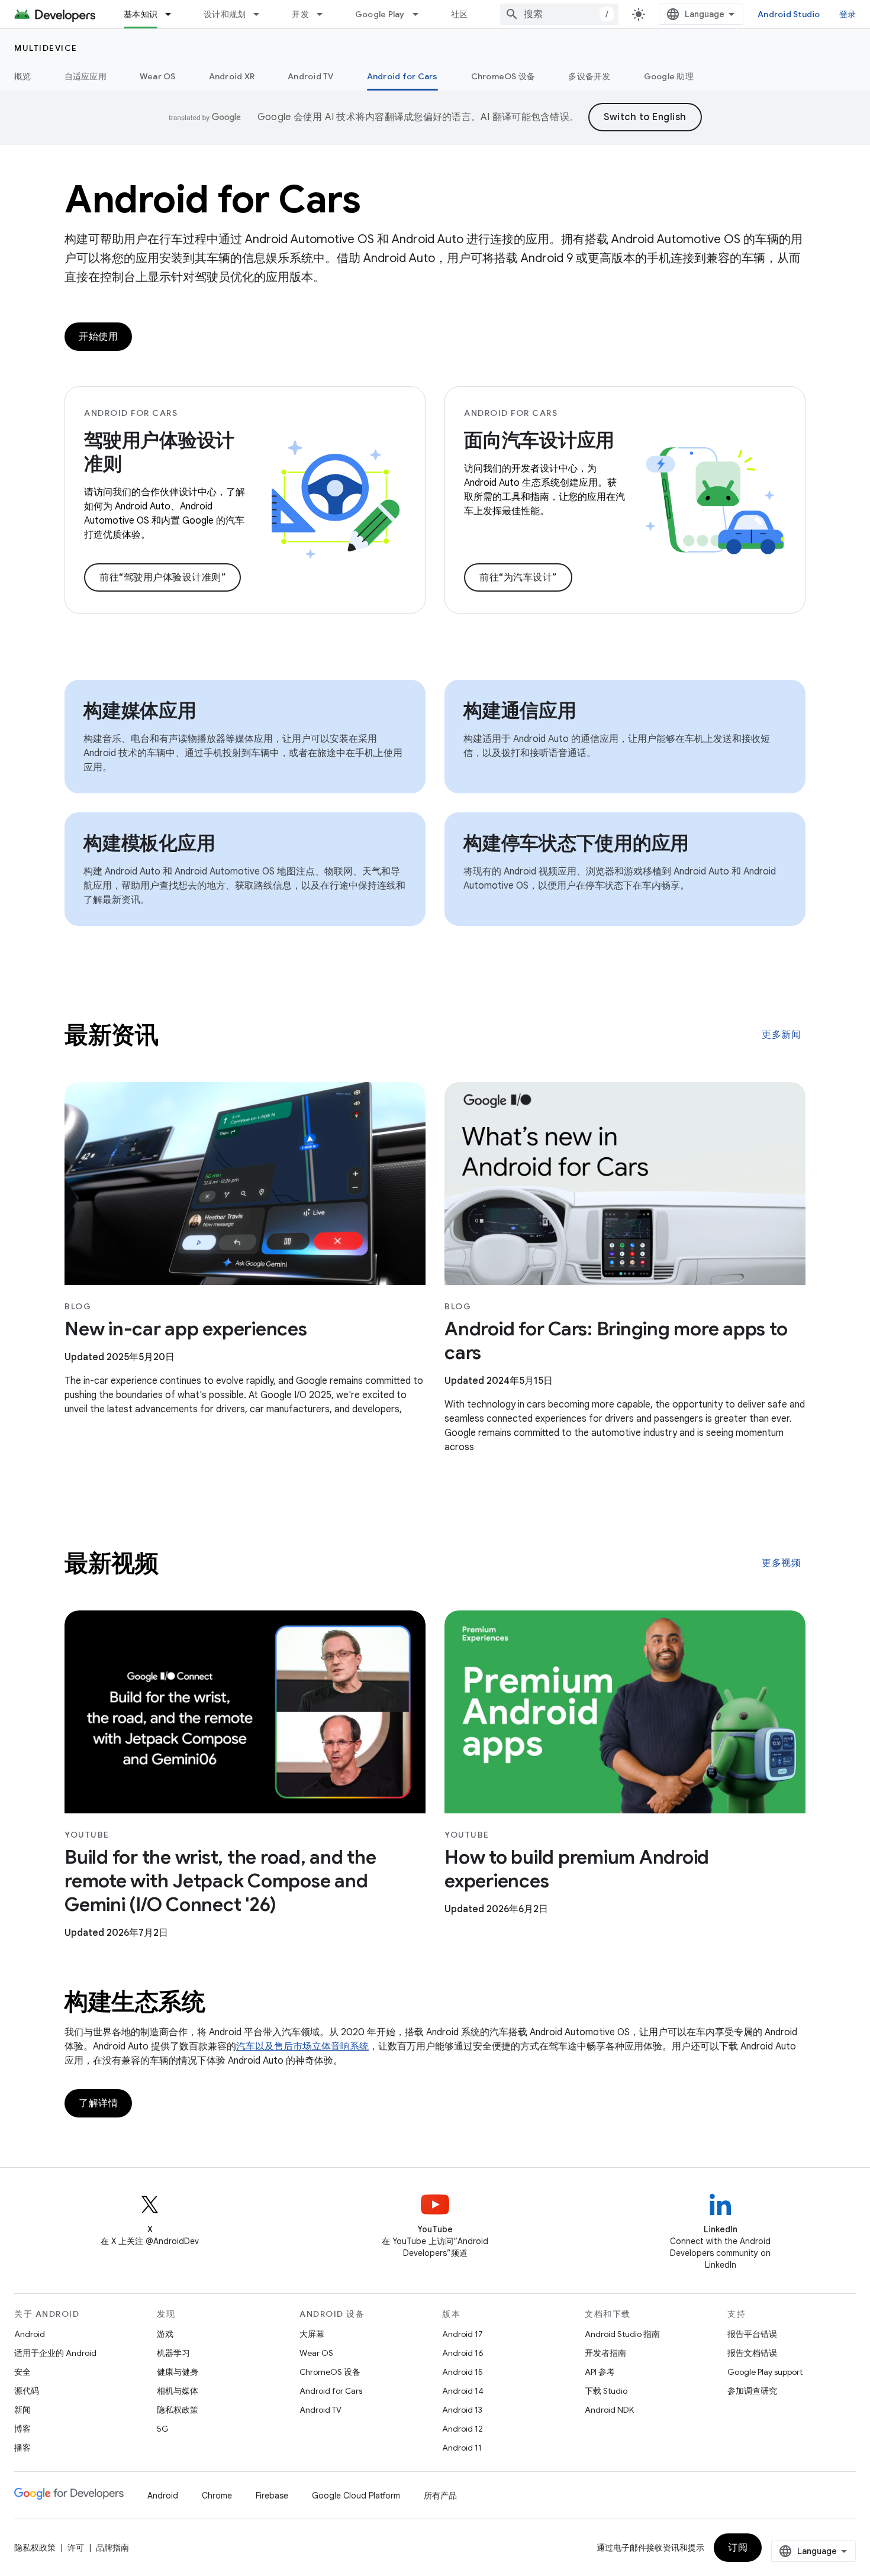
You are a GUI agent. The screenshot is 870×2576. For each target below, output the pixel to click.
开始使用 (98, 337)
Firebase (272, 2496)
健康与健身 (178, 2372)
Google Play (380, 14)
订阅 (738, 2548)
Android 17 (463, 2334)
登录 (848, 14)
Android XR (232, 76)
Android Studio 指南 (622, 2334)
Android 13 (462, 2410)
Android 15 (463, 2372)
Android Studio (789, 14)
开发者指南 (605, 2353)
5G (163, 2429)
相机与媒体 (178, 2391)
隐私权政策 (178, 2410)
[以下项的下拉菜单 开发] (325, 14)
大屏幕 (312, 2334)
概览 (23, 76)
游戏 (165, 2334)
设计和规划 (225, 14)
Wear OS (158, 76)
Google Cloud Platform (356, 2496)
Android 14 (463, 2391)
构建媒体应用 (140, 711)
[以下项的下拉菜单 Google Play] (421, 14)
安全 (22, 2372)
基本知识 (141, 14)
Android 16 (463, 2353)
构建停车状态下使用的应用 (576, 843)
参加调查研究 (752, 2391)
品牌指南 (112, 2548)
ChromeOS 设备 (503, 76)
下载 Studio (606, 2391)
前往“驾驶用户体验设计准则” (162, 577)
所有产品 (440, 2496)
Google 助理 (669, 76)
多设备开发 (589, 76)
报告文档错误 (752, 2353)
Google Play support (765, 2372)
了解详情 (98, 2103)
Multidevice (46, 48)
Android (30, 2334)
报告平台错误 (752, 2334)
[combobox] (559, 14)
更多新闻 (781, 1035)
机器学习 (173, 2353)
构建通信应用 (520, 711)
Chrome (217, 2496)
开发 (300, 14)
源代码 (27, 2391)
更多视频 (781, 1563)
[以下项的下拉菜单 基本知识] (173, 14)
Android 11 (462, 2448)
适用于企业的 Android (55, 2353)
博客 (22, 2429)
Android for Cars (402, 76)
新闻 (22, 2410)
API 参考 (600, 2372)
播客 (22, 2448)
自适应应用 (86, 76)
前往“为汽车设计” (518, 577)
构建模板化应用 (149, 843)
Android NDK (609, 2410)
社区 (460, 14)
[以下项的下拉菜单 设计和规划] (262, 14)
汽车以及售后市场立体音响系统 (302, 2046)
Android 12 (463, 2429)
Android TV (311, 76)
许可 (76, 2548)
